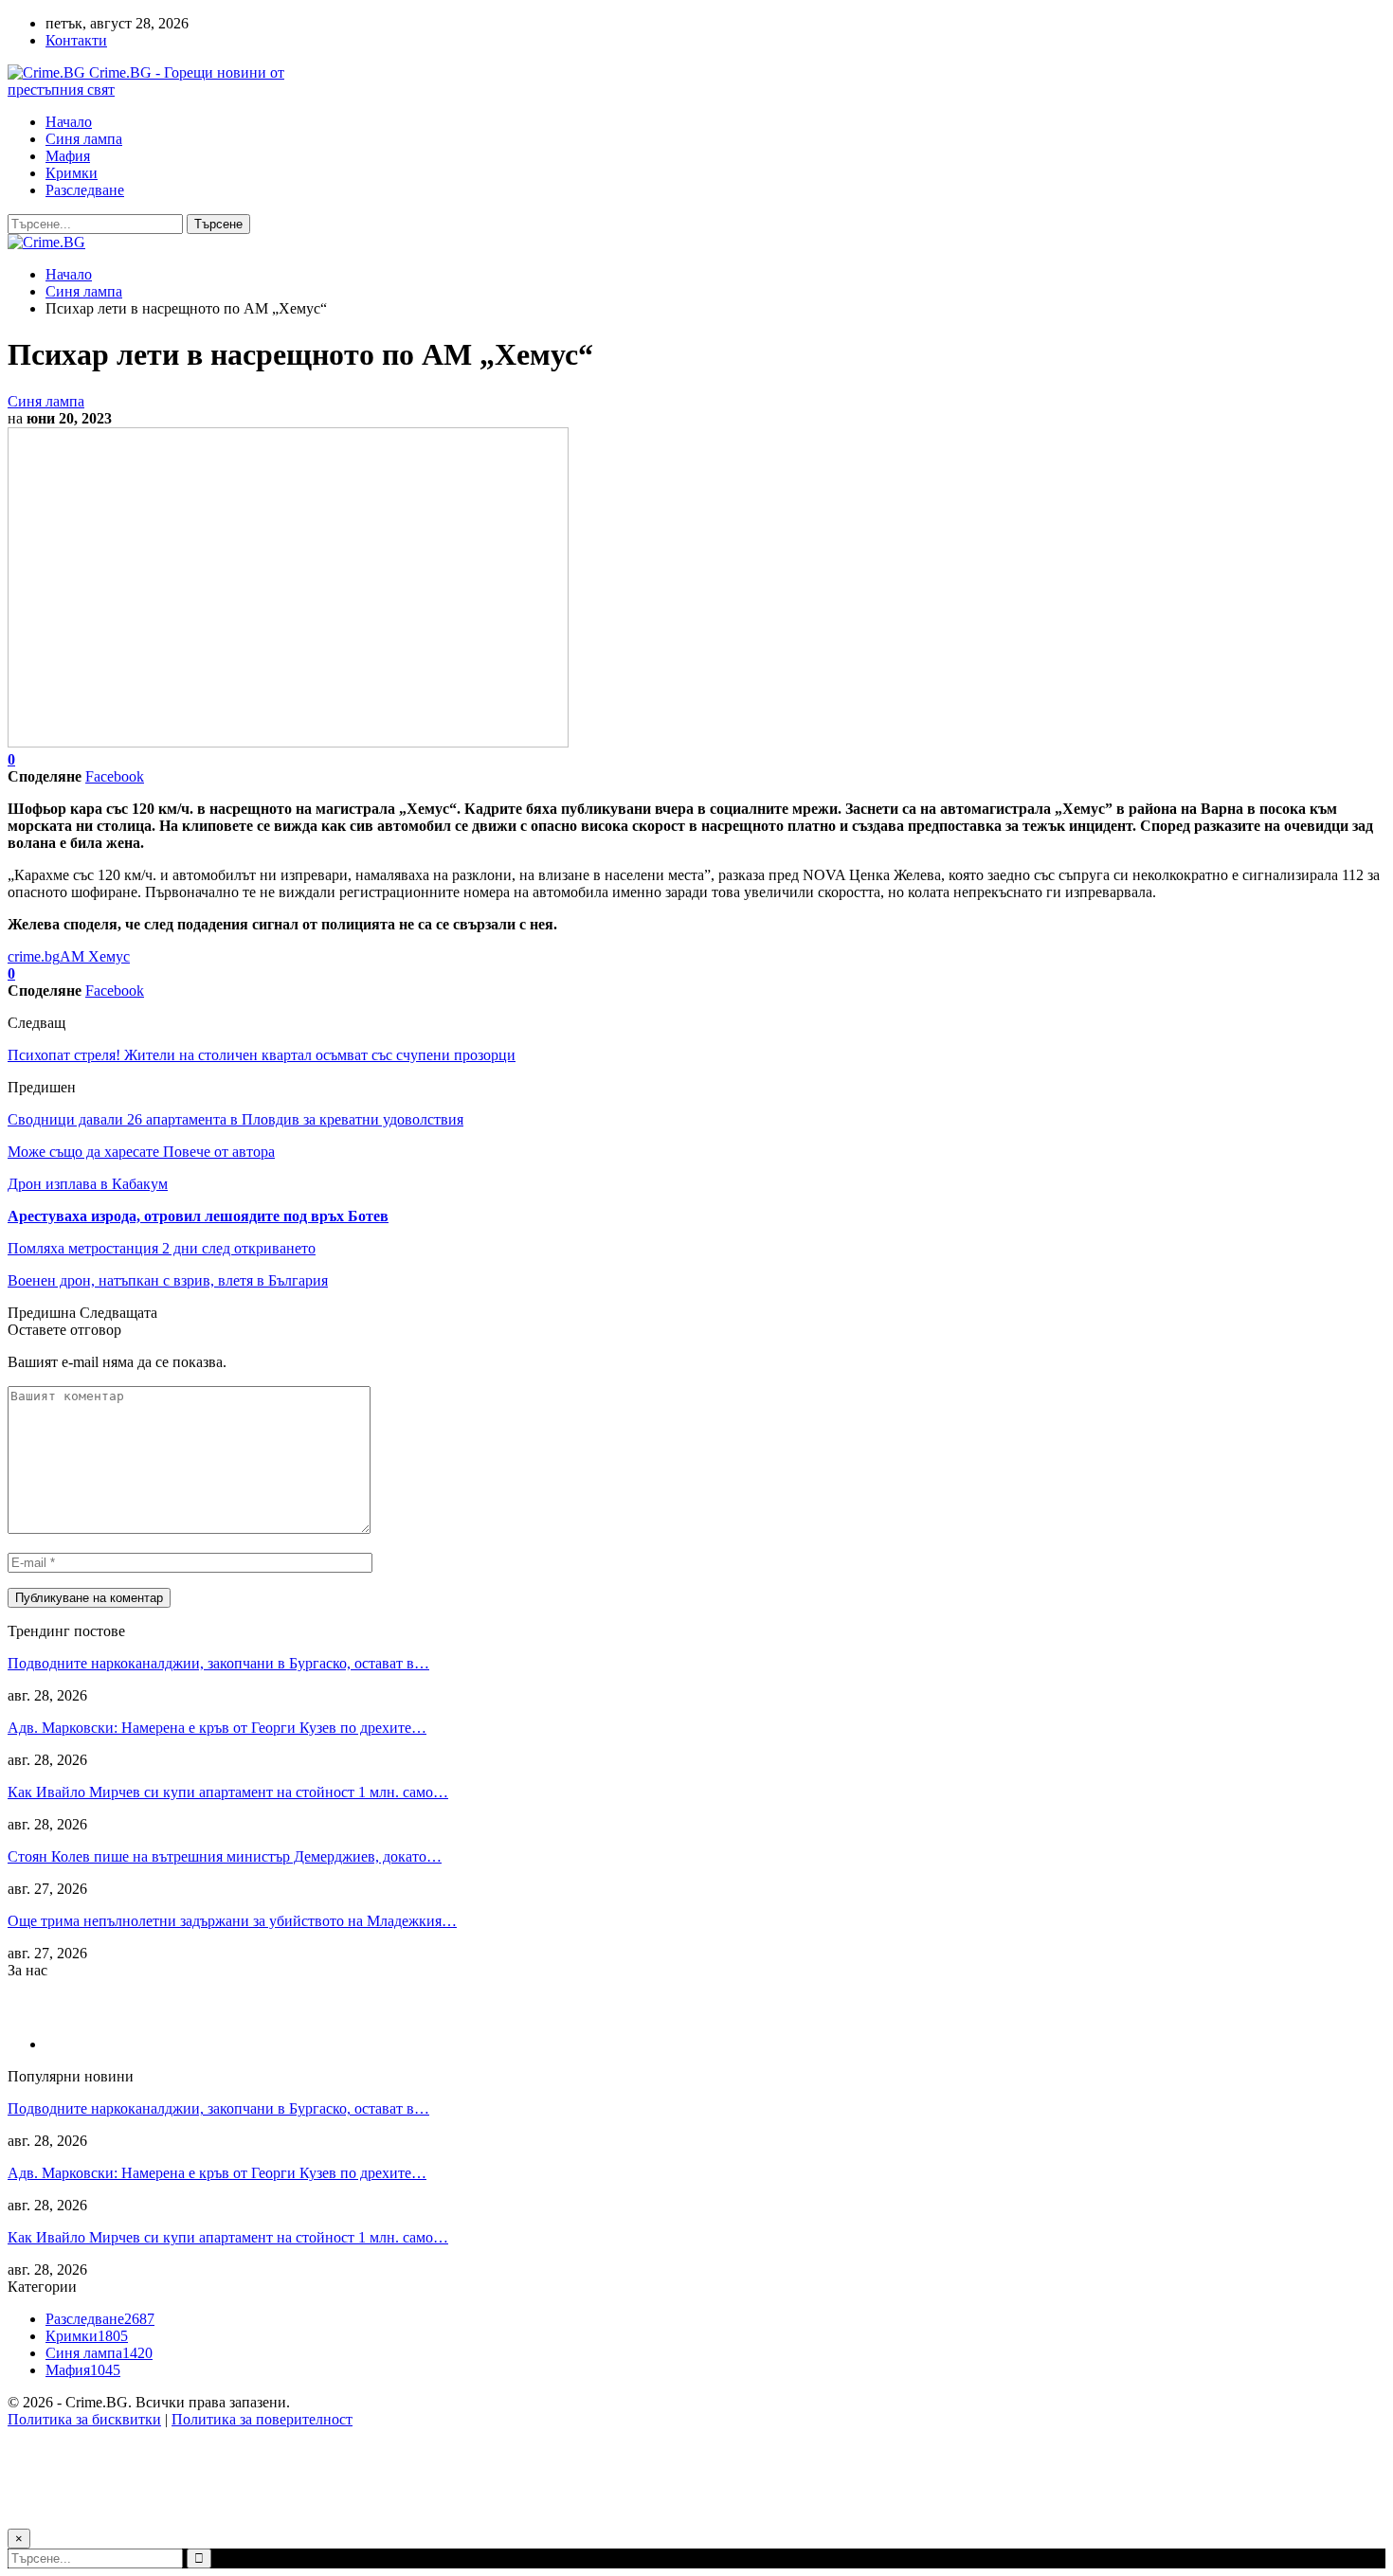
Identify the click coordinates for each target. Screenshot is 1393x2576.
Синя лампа (84, 139)
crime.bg (34, 956)
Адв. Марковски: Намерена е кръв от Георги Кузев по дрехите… (217, 1728)
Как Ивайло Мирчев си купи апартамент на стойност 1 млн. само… (228, 1792)
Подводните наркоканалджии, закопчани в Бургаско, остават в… (218, 1663)
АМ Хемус (95, 956)
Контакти (76, 40)
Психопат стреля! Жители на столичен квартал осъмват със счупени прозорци (262, 1055)
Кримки (72, 173)
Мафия (68, 156)
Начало (69, 122)
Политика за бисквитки (84, 2419)
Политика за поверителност (262, 2419)
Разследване (85, 190)
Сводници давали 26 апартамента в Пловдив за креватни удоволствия (235, 1119)
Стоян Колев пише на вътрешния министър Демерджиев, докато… (225, 1856)
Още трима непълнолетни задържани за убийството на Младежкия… (232, 1921)
